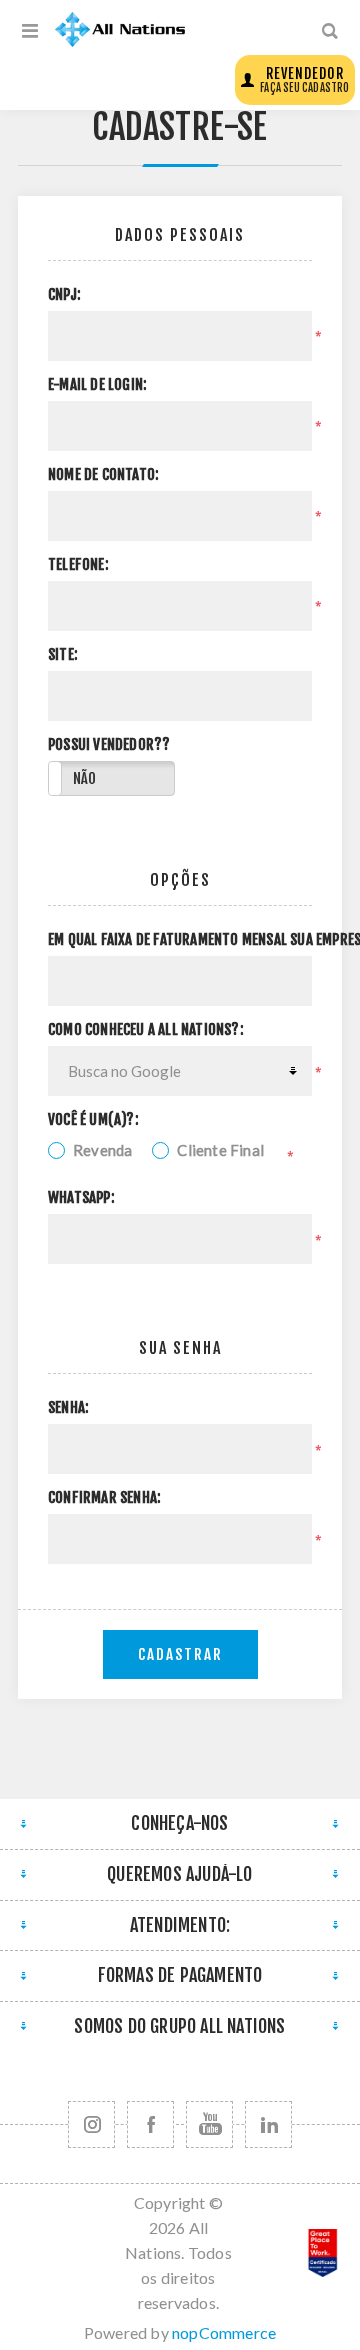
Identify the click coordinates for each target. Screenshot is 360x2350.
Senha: (68, 1408)
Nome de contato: (103, 475)
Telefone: (78, 565)
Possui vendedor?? (109, 745)
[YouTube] (209, 2124)
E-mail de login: (97, 385)
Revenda (102, 1150)
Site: (63, 655)
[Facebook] (150, 2124)
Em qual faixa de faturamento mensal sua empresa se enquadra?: (180, 940)
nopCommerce (224, 2332)
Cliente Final (220, 1150)
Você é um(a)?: (93, 1120)
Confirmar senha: (104, 1498)
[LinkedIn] (268, 2124)
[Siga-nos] (91, 2124)
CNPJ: (64, 295)
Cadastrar (180, 1654)
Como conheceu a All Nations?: (146, 1030)
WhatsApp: (81, 1198)
